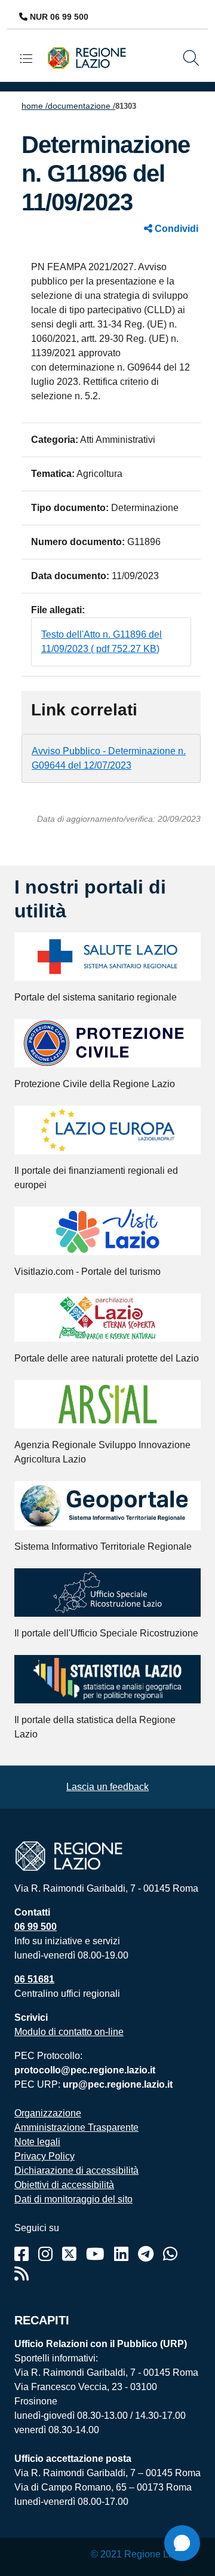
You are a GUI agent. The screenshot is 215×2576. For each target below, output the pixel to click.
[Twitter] (69, 2254)
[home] (91, 57)
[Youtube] (95, 2254)
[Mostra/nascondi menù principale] (31, 58)
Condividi (175, 229)
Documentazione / (82, 106)
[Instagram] (45, 2254)
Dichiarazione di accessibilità (76, 2170)
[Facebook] (21, 2254)
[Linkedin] (121, 2254)
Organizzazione (48, 2113)
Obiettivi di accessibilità (64, 2185)
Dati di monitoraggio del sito (73, 2199)
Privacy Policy (44, 2156)
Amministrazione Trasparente (76, 2127)
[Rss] (21, 2274)
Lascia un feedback (107, 1787)
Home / (35, 106)
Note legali (37, 2142)
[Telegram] (146, 2254)
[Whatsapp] (170, 2254)
